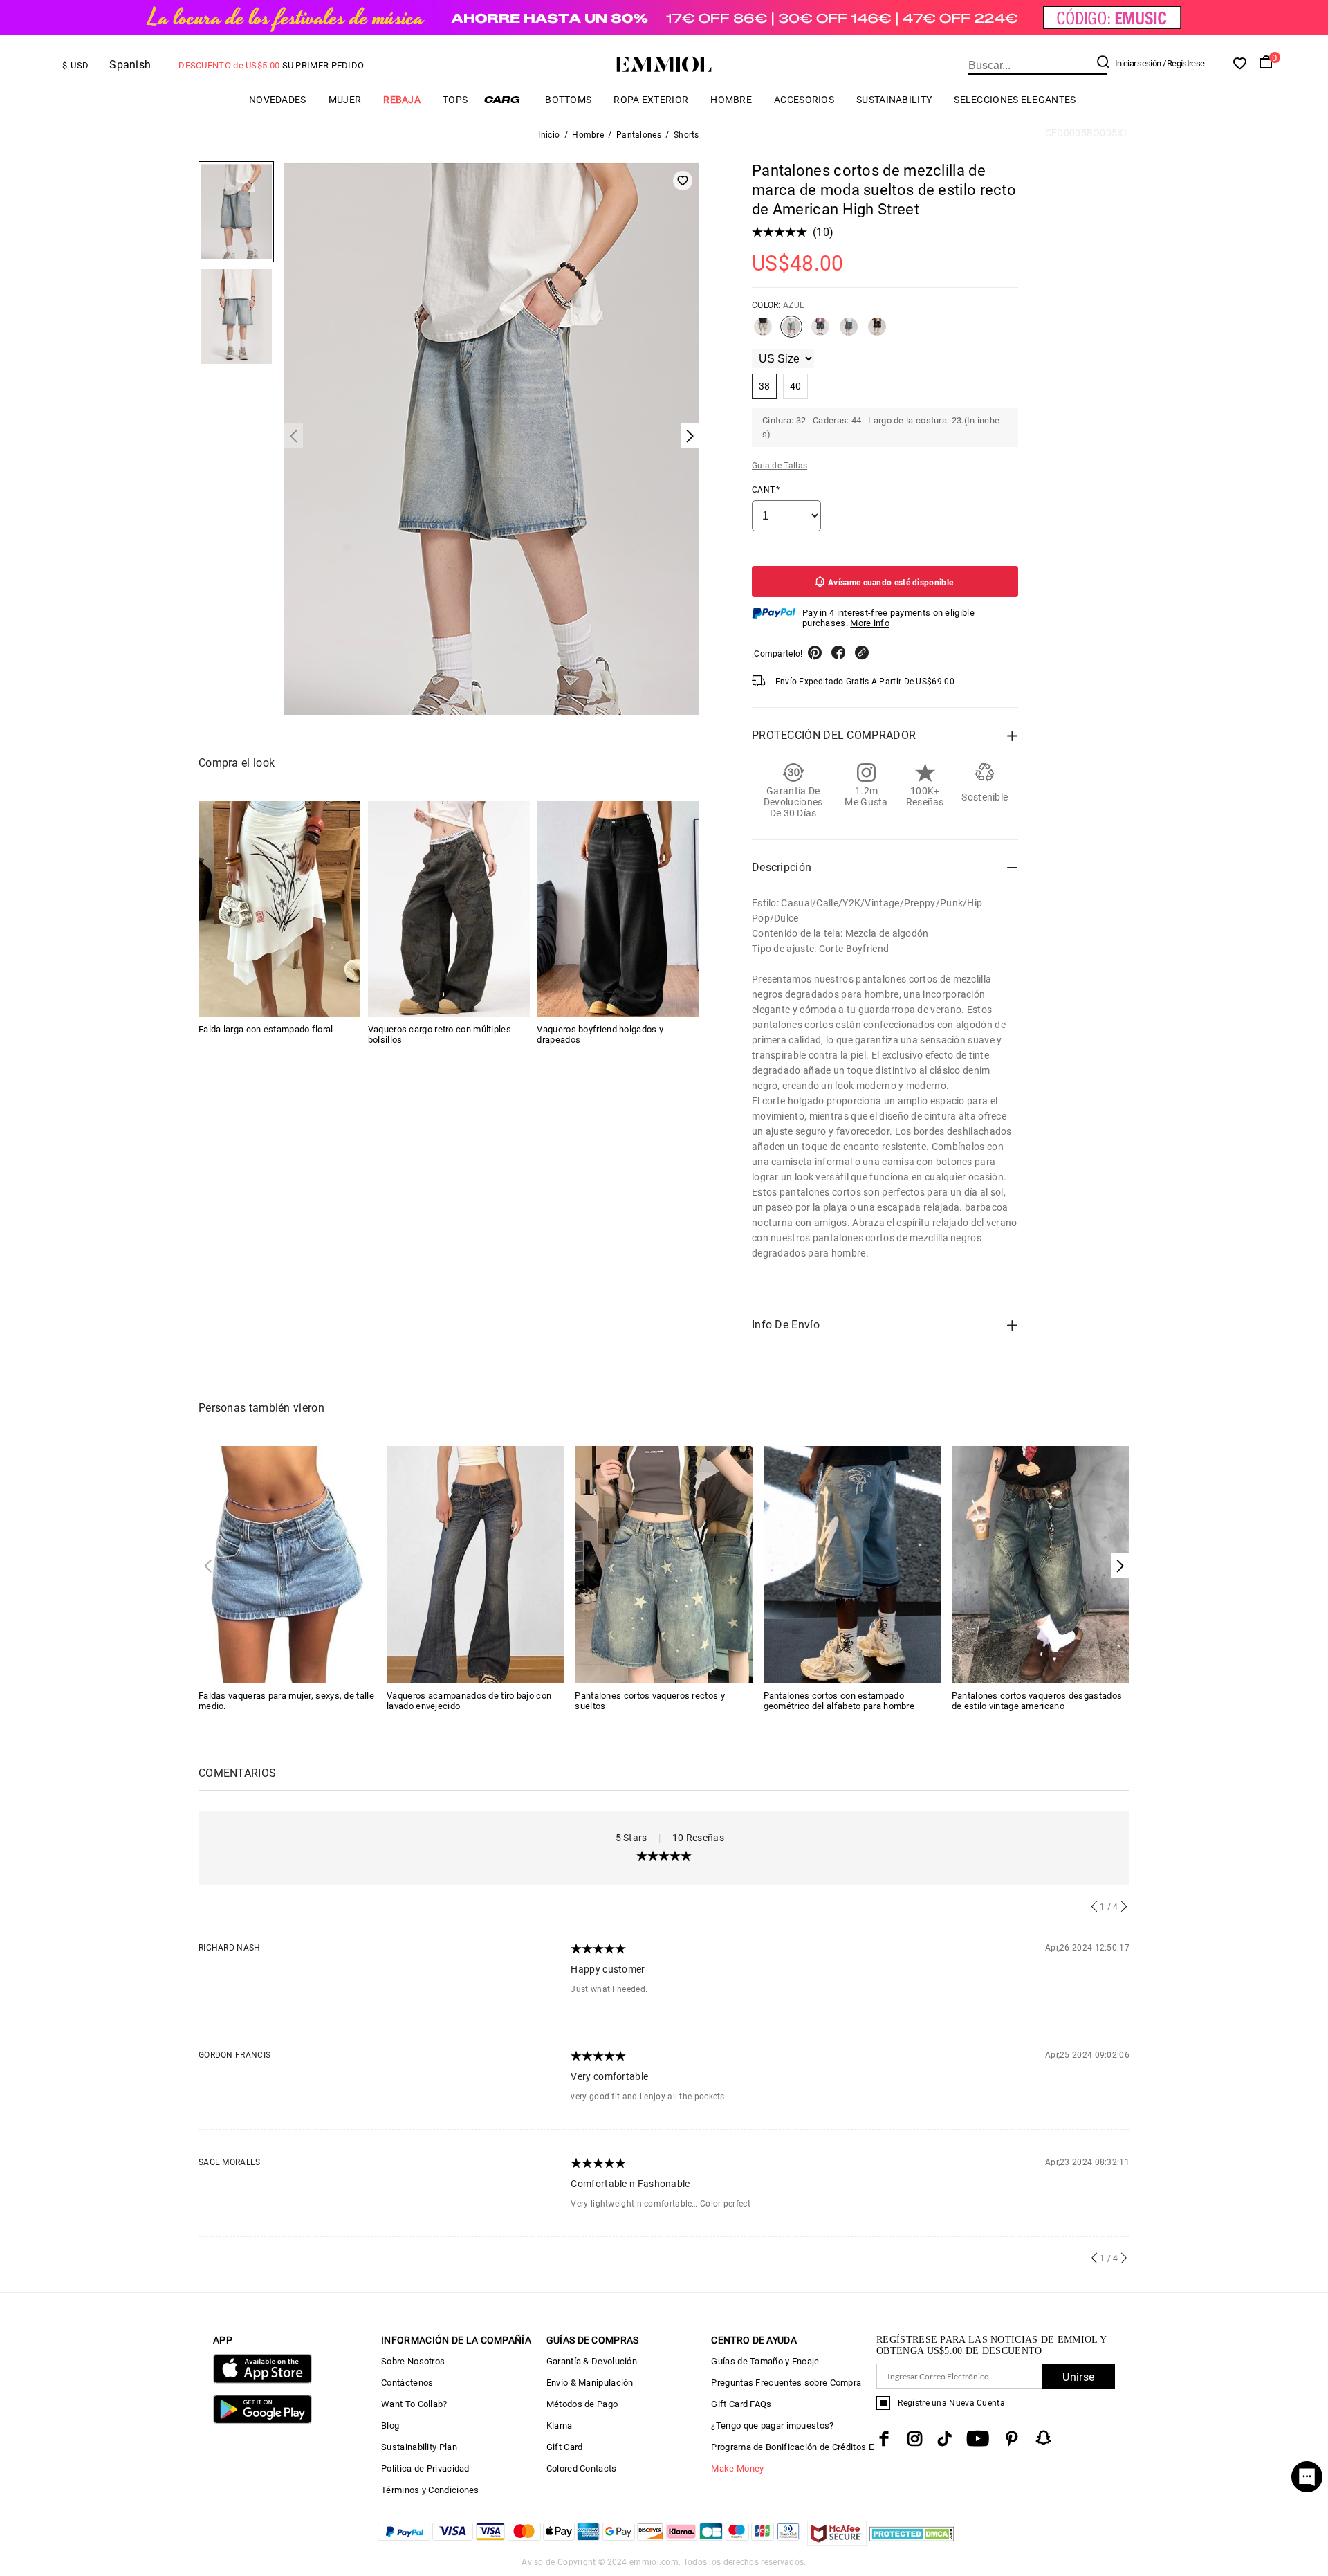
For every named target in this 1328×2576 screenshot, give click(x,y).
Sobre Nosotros (413, 2361)
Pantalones (639, 135)
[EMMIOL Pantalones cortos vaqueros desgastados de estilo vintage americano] (1041, 1564)
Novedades (278, 100)
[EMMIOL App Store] (262, 2381)
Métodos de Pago (582, 2404)
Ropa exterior (651, 100)
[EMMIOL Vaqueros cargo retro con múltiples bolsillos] (449, 909)
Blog (390, 2426)
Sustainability (894, 100)
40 (796, 386)
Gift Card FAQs (741, 2404)
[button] (1120, 1565)
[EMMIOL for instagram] (915, 2439)
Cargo (506, 99)
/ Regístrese (1184, 63)
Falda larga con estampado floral (266, 1029)
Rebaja (402, 100)
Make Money (737, 2468)
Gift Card (565, 2447)
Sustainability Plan (419, 2447)
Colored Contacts (582, 2468)
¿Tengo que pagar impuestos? (772, 2426)
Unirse (1078, 2377)
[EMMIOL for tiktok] (944, 2439)
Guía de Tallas (780, 466)
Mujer (345, 100)
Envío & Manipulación (590, 2383)
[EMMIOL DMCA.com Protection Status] (912, 2542)
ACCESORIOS (804, 100)
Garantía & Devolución (592, 2361)
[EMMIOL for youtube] (978, 2439)
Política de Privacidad (425, 2468)
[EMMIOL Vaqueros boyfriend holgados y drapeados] (618, 909)
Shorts (686, 135)
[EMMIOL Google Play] (262, 2421)
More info (870, 623)
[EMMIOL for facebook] (884, 2439)
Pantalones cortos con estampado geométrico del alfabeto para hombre (839, 1701)
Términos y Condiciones (430, 2490)
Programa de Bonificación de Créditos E (792, 2447)
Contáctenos (407, 2383)
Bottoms (568, 100)
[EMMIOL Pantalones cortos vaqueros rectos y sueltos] (664, 1564)
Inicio (549, 135)
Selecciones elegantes (1015, 100)
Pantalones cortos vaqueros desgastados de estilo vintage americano (1037, 1701)
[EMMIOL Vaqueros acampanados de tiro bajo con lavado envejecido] (476, 1564)
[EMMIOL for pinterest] (1012, 2439)
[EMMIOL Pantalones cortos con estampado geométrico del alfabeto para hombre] (852, 1564)
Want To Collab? (414, 2404)
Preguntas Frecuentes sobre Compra (786, 2383)
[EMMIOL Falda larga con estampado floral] (279, 909)
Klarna (560, 2426)
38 (765, 386)
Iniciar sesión (1138, 63)
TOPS (455, 100)
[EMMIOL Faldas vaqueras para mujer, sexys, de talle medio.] (287, 1564)
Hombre (731, 100)
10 (823, 232)
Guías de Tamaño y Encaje (765, 2361)
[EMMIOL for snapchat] (1044, 2438)
